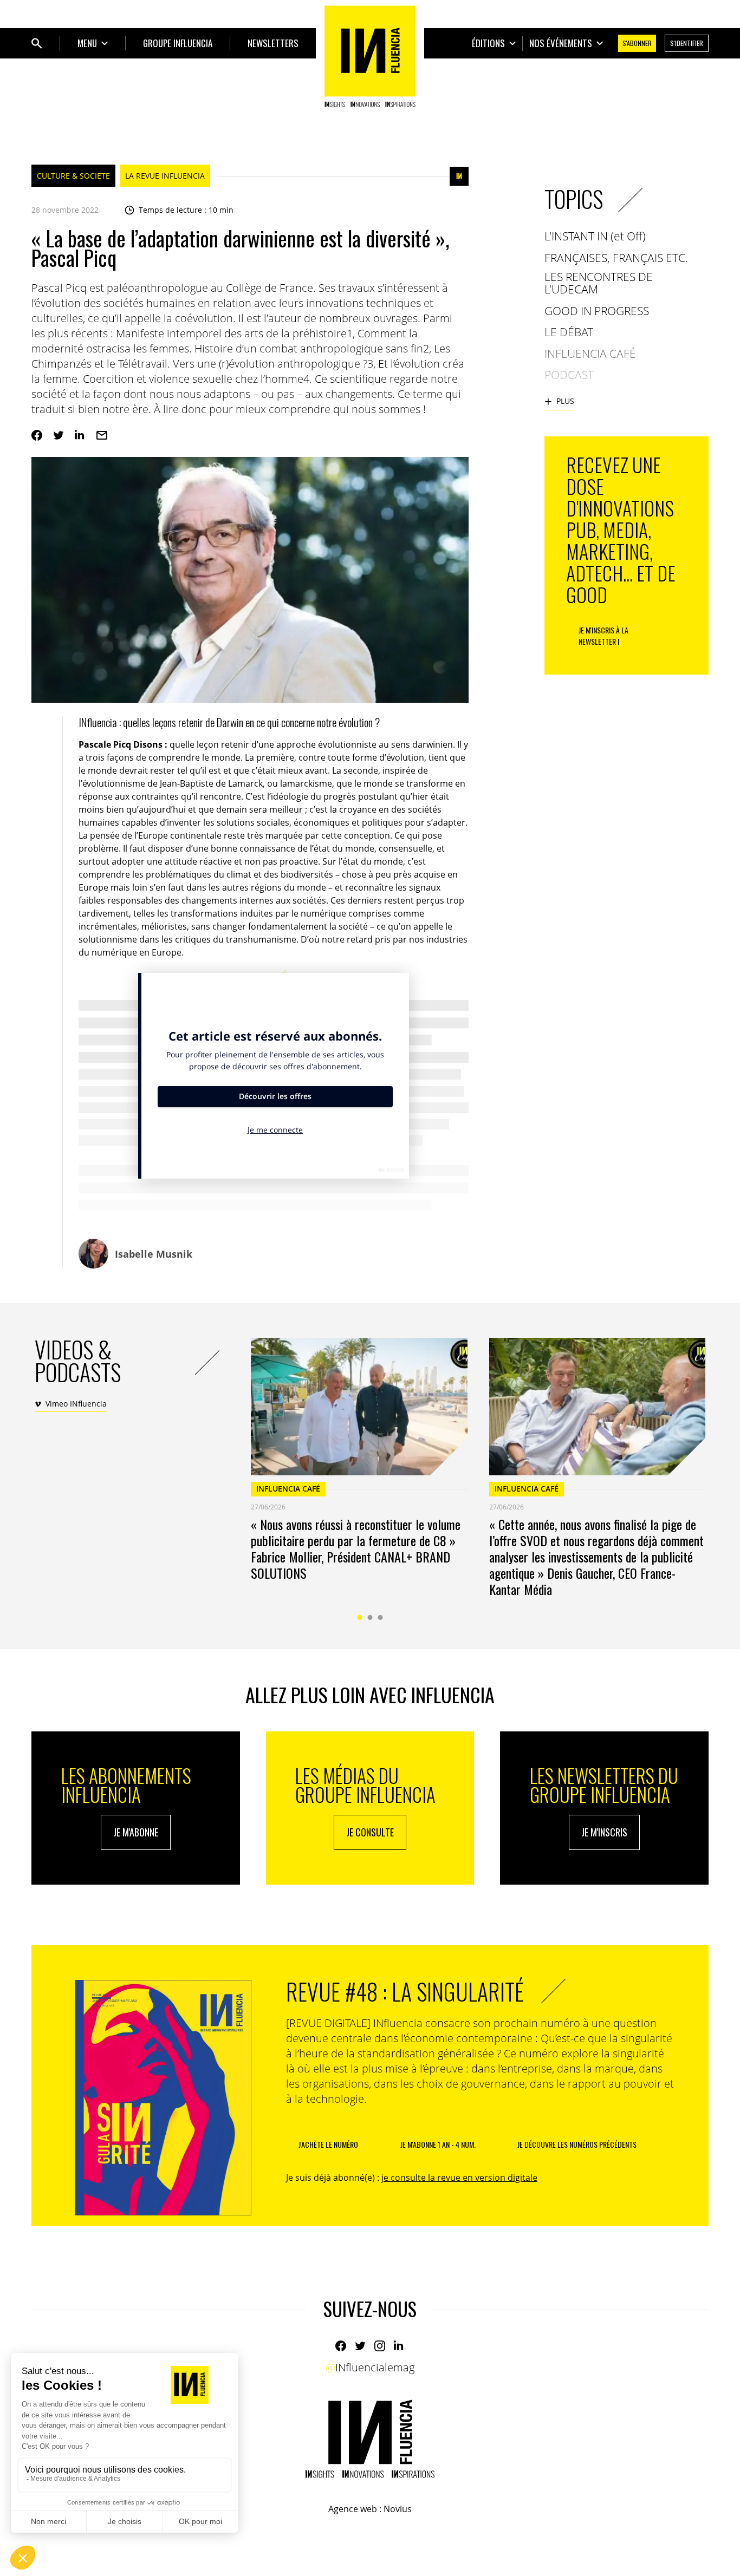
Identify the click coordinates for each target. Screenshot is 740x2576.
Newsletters (273, 43)
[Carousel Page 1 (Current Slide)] (360, 1617)
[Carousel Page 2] (370, 1617)
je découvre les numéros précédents (577, 2144)
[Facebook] (37, 435)
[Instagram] (380, 2346)
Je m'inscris (604, 1832)
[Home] (370, 56)
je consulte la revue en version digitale (459, 2178)
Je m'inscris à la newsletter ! (603, 636)
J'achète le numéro (328, 2144)
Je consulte (370, 1832)
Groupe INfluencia (178, 43)
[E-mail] (102, 435)
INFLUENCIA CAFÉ (288, 1489)
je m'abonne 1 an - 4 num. (438, 2144)
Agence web (353, 2509)
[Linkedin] (80, 435)
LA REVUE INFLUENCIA (165, 176)
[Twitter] (59, 435)
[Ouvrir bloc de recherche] (37, 43)
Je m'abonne (136, 1832)
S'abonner (637, 43)
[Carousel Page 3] (381, 1617)
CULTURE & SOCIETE (73, 176)
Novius (398, 2509)
